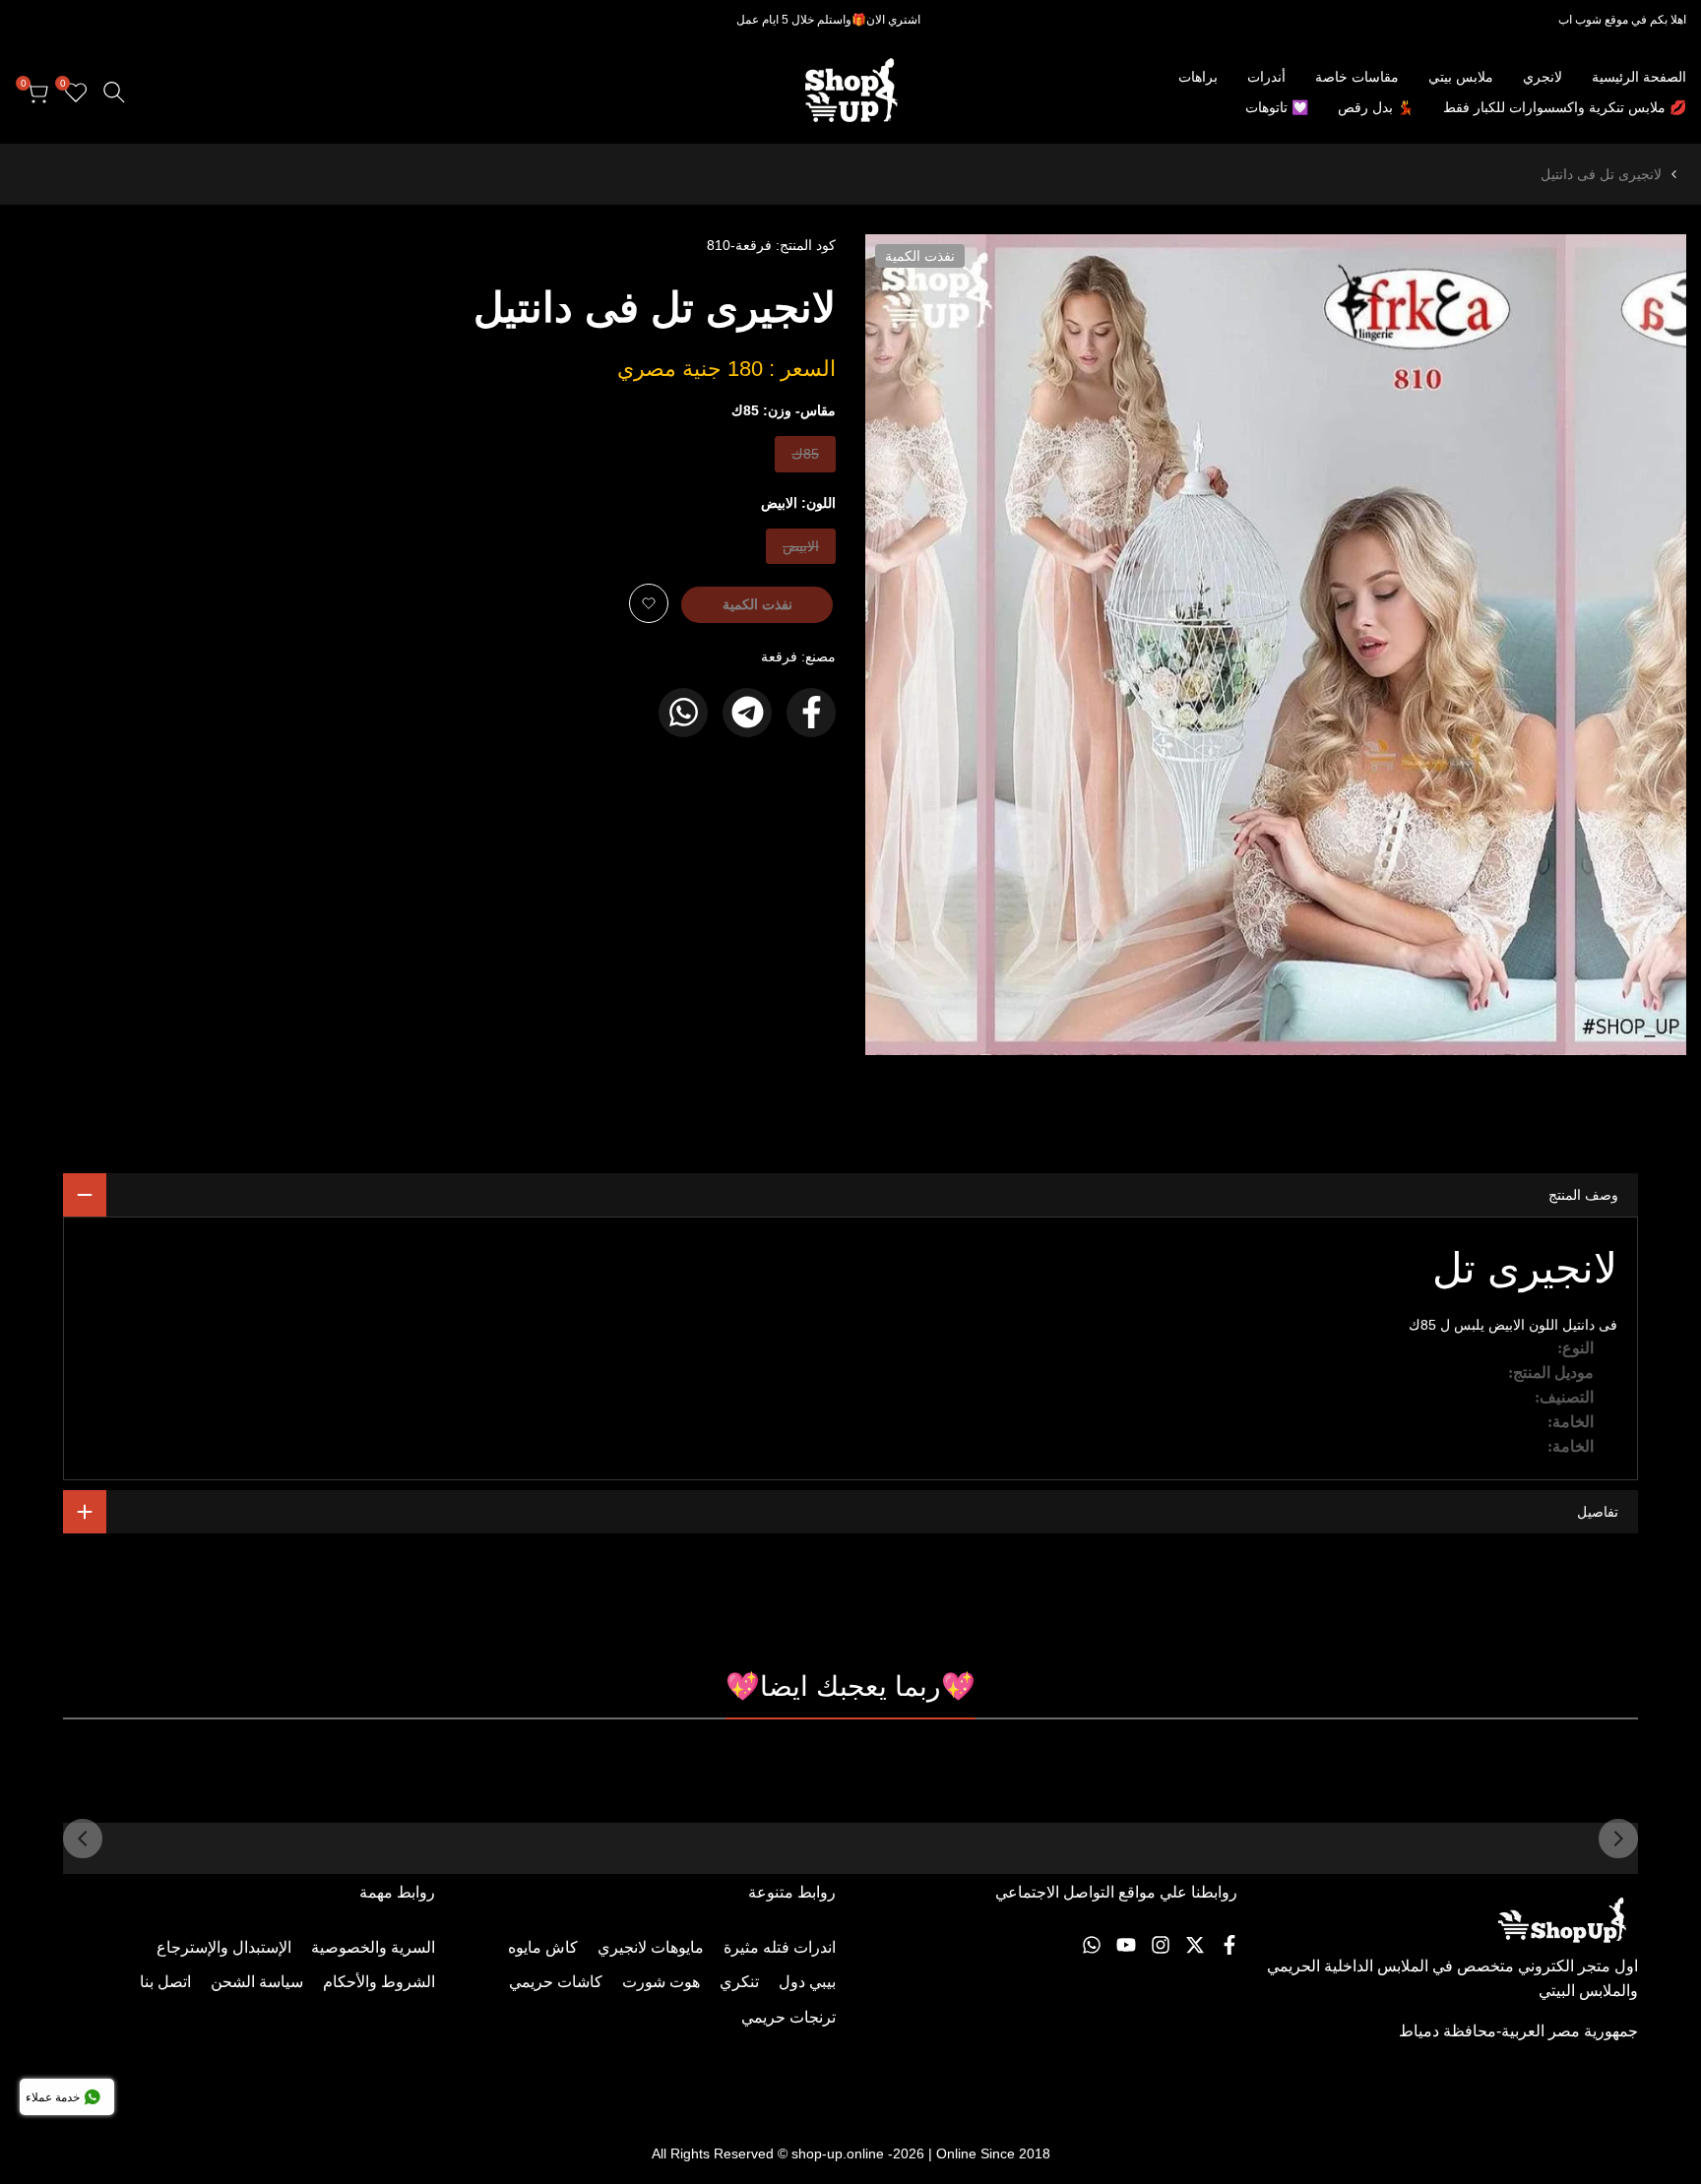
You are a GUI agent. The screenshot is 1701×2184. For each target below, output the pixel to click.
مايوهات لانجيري (651, 1947)
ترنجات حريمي (788, 2017)
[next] (83, 1839)
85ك (804, 458)
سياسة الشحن (257, 1982)
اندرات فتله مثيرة (780, 1947)
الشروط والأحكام (379, 1982)
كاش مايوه (543, 1947)
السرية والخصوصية (373, 1947)
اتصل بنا (165, 1982)
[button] (649, 603)
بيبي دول (807, 1982)
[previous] (1618, 1839)
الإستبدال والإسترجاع (224, 1947)
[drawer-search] (114, 92)
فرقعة (779, 656)
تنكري (739, 1982)
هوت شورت (661, 1982)
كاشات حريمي (556, 1982)
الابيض (801, 551)
